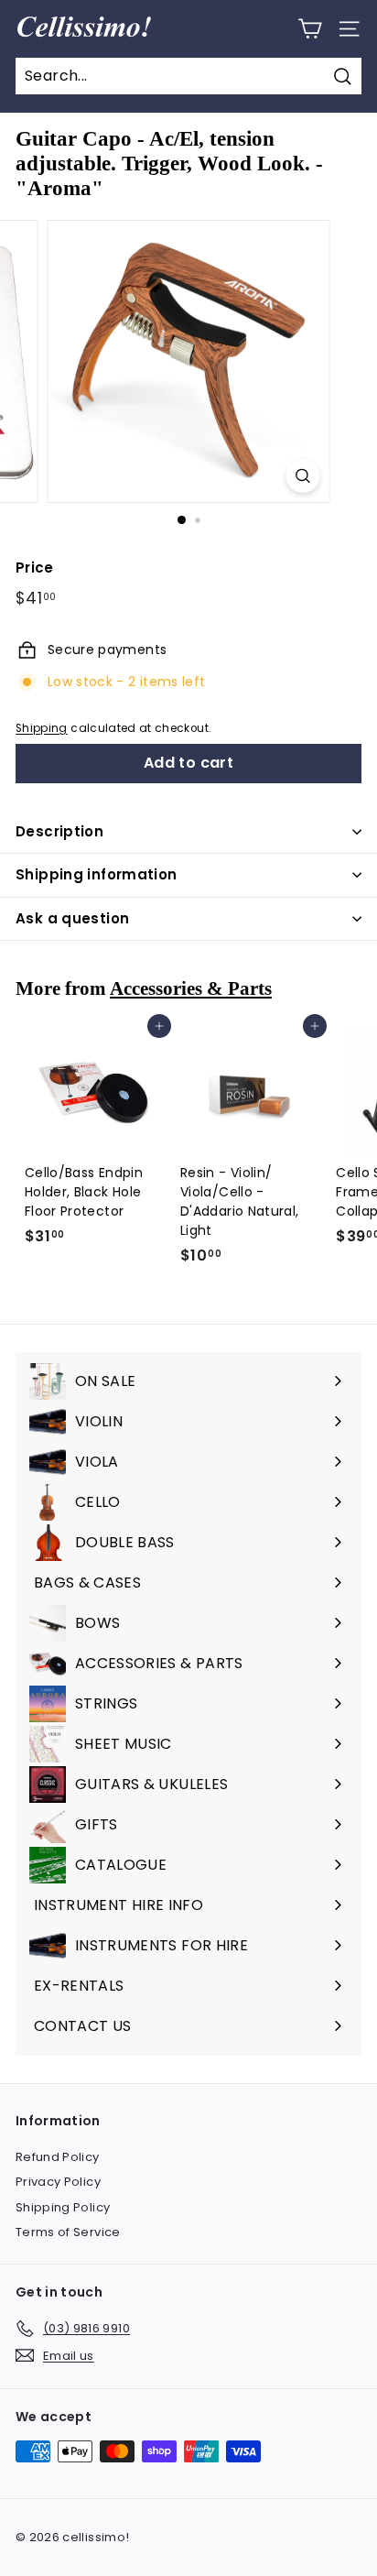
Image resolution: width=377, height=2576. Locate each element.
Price (35, 568)
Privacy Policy (58, 2182)
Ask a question (72, 918)
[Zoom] (303, 476)
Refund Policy (58, 2157)
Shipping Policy (63, 2207)
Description (59, 831)
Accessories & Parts (191, 988)
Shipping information (97, 874)
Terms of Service (68, 2232)
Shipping (42, 728)
